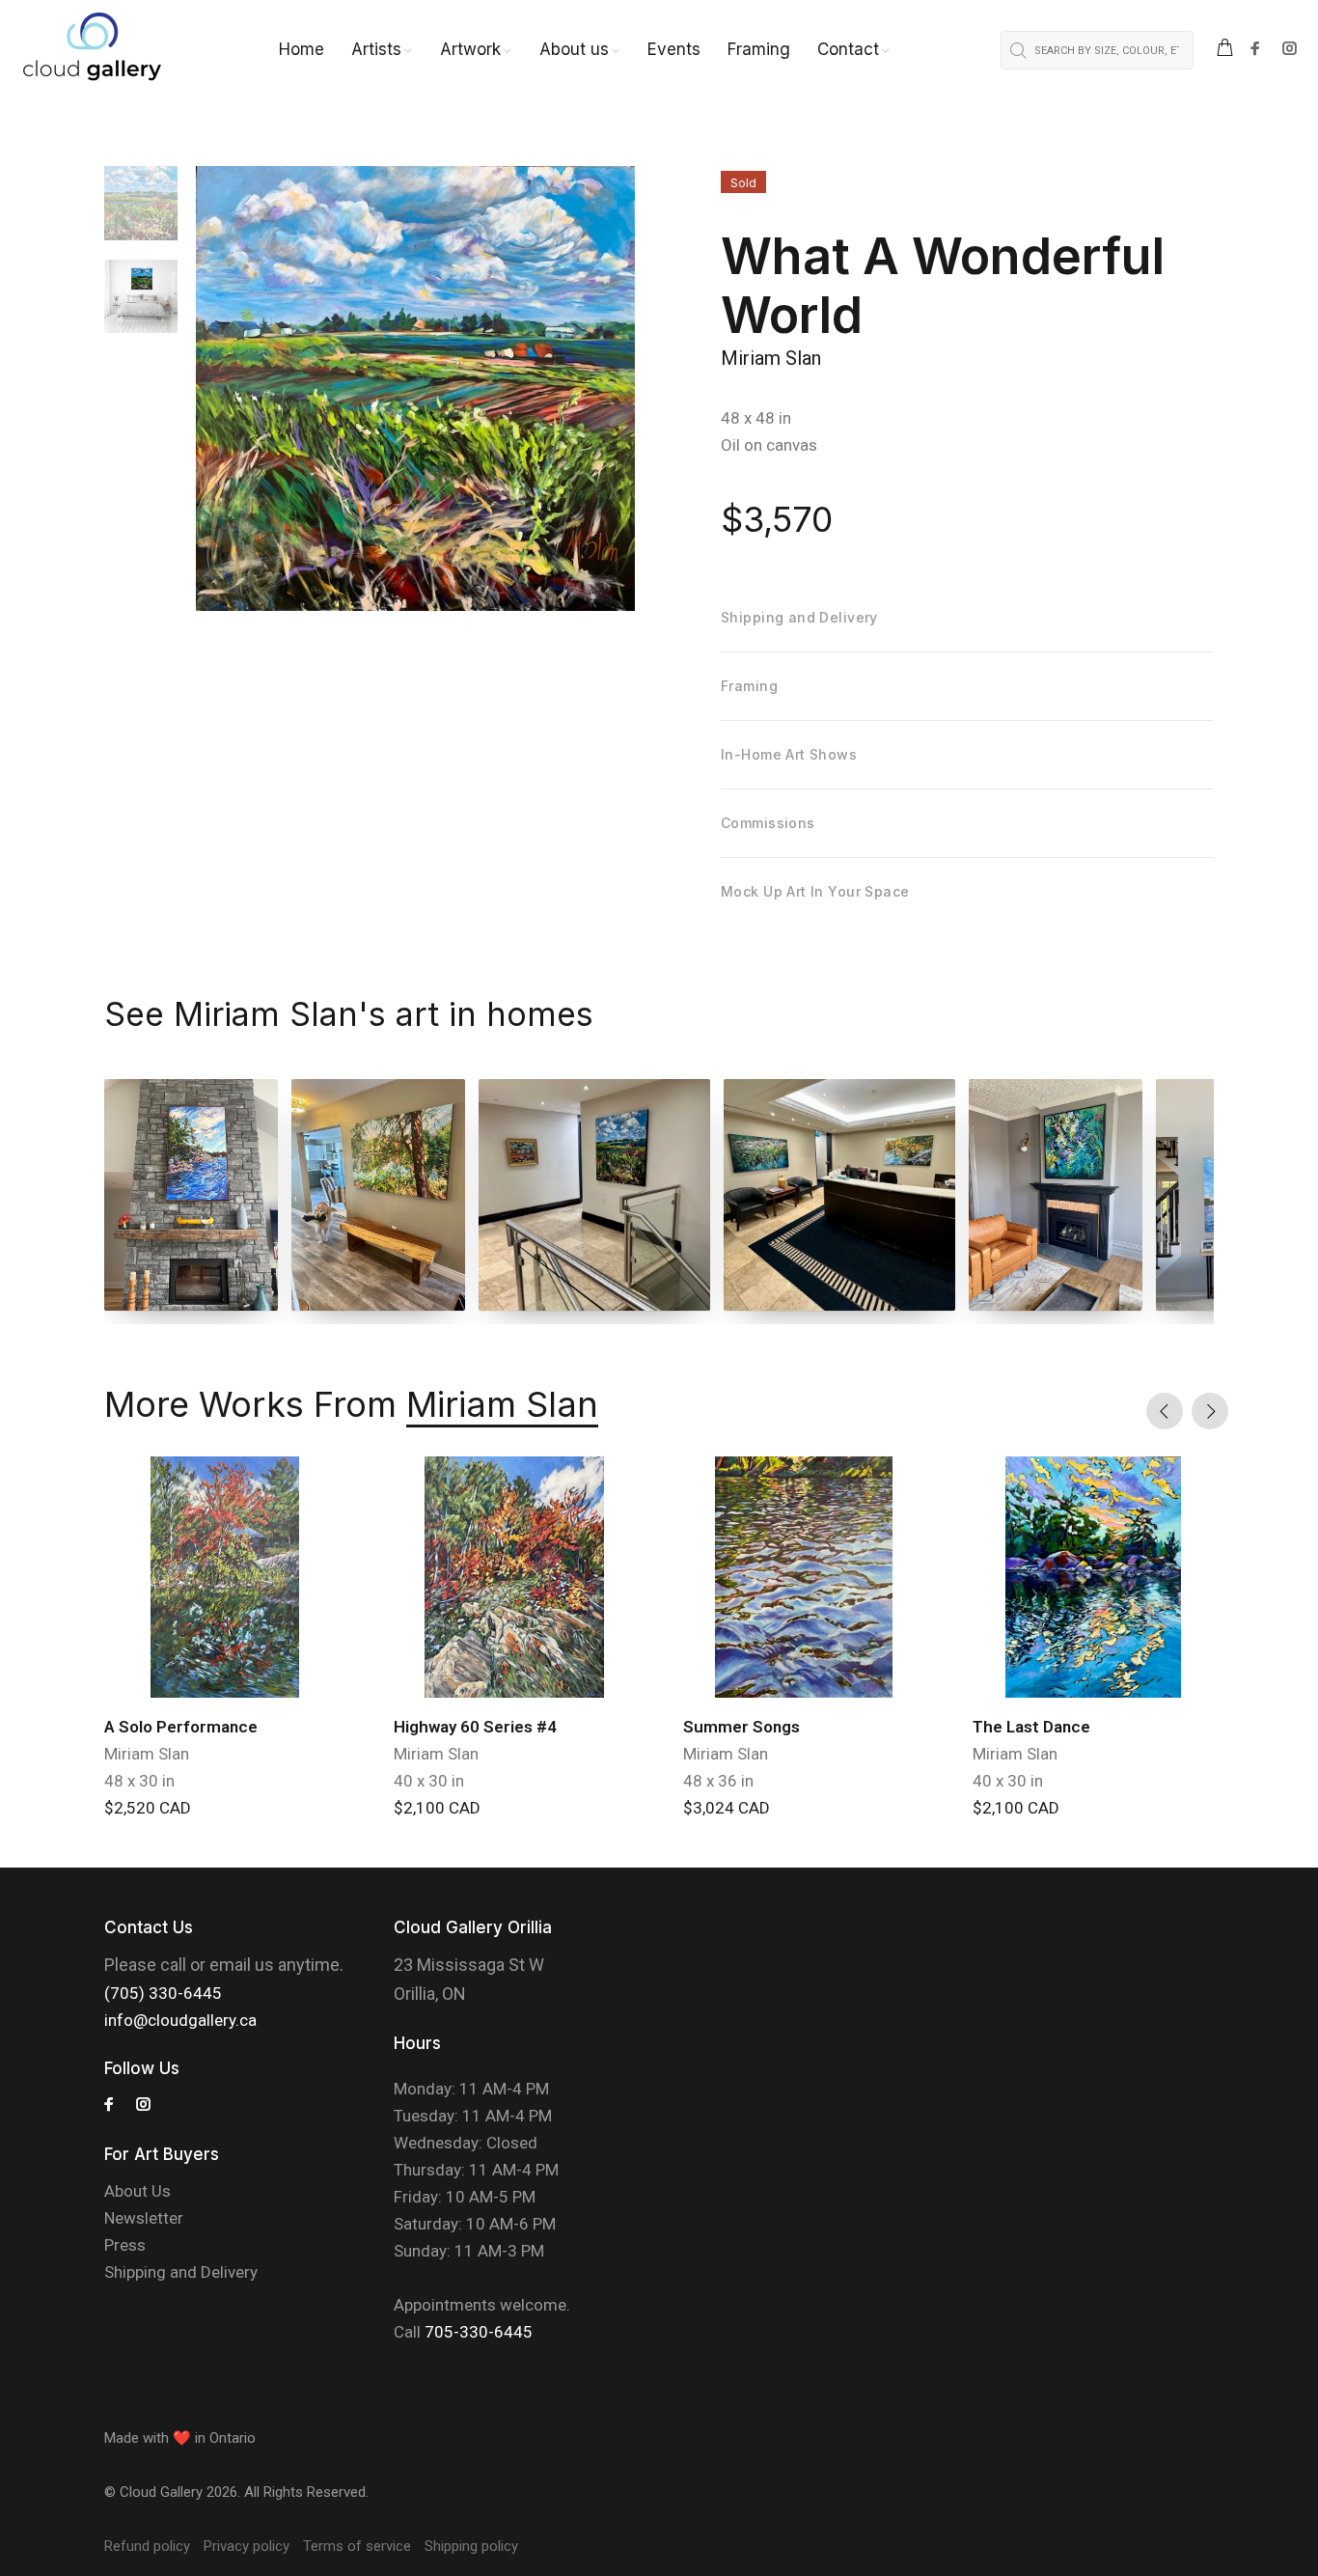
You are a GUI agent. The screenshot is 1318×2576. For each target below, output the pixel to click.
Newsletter (144, 2218)
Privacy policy (247, 2546)
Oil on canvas (769, 445)
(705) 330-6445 (163, 1993)
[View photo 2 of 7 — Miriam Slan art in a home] (378, 1195)
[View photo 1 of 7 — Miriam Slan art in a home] (191, 1195)
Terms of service (357, 2546)
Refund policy (147, 2546)
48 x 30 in (139, 1781)
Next (1210, 1411)
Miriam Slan (771, 358)
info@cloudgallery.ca (180, 2020)
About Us (137, 2191)
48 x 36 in (718, 1781)
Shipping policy (471, 2546)
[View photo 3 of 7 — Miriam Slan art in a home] (594, 1195)
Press (125, 2245)
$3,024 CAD (727, 1808)
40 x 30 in (429, 1781)
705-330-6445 (479, 2332)
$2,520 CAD (148, 1808)
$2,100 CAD (437, 1808)
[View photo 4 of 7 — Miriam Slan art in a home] (839, 1195)
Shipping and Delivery (181, 2272)
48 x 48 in (756, 418)
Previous (1165, 1411)
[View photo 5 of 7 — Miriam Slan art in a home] (1056, 1195)
